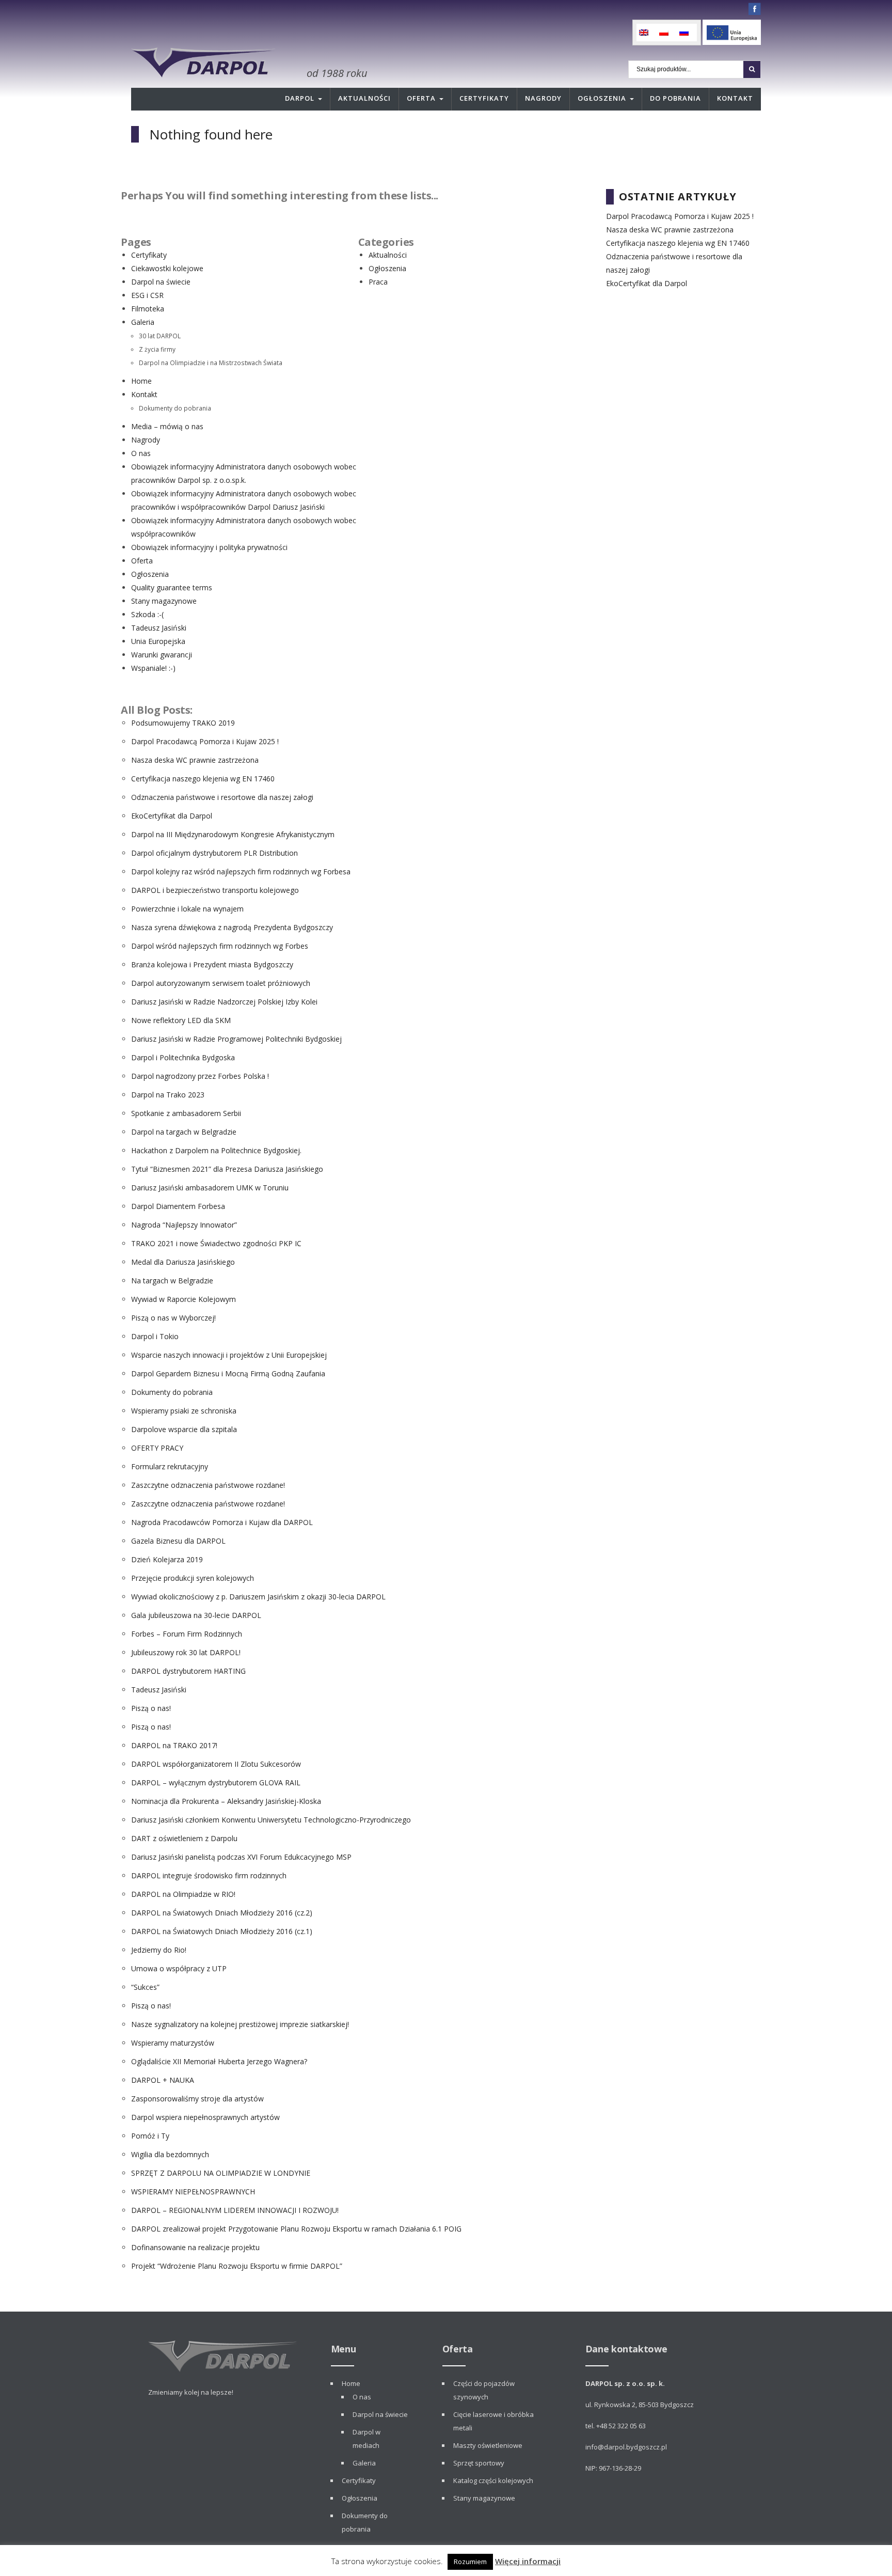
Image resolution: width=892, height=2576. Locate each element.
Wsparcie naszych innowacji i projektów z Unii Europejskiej (229, 1355)
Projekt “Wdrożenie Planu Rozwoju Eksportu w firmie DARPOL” (237, 2266)
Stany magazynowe (164, 601)
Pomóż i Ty (150, 2136)
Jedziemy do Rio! (159, 1950)
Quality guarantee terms (172, 587)
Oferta (421, 98)
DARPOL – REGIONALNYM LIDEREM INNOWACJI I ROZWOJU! (235, 2210)
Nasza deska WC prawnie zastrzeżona (195, 760)
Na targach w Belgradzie (172, 1281)
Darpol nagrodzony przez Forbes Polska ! (200, 1076)
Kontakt (735, 98)
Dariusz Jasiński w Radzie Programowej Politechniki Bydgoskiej (236, 1039)
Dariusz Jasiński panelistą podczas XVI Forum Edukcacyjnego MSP (241, 1857)
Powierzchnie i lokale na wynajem (187, 909)
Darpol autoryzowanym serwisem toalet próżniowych (221, 983)
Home (141, 381)
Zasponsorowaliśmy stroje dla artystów (197, 2099)
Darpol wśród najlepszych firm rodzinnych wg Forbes (220, 946)
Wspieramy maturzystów (173, 2043)
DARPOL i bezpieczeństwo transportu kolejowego (215, 890)
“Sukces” (145, 1987)
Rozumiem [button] (470, 2562)
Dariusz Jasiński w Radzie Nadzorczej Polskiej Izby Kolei (224, 1002)
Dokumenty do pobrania (175, 408)
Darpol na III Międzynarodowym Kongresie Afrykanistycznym (233, 834)
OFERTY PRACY (157, 1448)
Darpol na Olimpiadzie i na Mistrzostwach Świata (211, 363)
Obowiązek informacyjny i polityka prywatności (209, 547)
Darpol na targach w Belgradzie (184, 1132)
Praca (378, 282)
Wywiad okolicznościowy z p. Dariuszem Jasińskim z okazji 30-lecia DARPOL (258, 1597)
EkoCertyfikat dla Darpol (172, 816)
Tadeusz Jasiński (159, 628)
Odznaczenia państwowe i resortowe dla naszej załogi (222, 797)
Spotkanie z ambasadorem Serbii (186, 1113)
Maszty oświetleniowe (488, 2445)
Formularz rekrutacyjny (170, 1466)
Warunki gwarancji (162, 655)
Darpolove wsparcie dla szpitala (184, 1429)
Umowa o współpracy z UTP (179, 1968)
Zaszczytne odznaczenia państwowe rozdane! (208, 1485)
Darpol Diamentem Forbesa (178, 1206)
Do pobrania (675, 98)
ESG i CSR (147, 295)
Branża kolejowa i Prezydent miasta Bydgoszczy (212, 964)
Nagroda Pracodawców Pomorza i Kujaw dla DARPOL (222, 1522)
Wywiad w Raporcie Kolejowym (184, 1299)
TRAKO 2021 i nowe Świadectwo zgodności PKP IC (216, 1243)
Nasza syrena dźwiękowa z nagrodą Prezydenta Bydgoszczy (232, 927)
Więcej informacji (528, 2561)
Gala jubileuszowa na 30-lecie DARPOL (196, 1615)
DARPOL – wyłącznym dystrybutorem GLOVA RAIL (216, 1782)
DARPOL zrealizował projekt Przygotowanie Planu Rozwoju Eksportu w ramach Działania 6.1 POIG (296, 2229)
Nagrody (543, 98)
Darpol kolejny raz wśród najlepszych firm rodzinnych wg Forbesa (241, 871)
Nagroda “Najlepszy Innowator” (184, 1225)
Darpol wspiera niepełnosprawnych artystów (205, 2117)
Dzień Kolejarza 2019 (167, 1559)
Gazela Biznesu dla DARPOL (178, 1541)
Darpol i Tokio (155, 1336)
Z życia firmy (157, 349)
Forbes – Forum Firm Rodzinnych (187, 1634)
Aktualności (364, 98)
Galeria (143, 322)
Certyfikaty (484, 98)
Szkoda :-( (147, 614)
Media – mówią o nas (167, 426)
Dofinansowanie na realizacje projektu (195, 2247)
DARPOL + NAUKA (163, 2080)
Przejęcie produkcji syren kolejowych (193, 1578)
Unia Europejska (158, 641)
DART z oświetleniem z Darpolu (184, 1838)
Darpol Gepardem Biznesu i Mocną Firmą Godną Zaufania (228, 1373)
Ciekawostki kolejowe (167, 268)
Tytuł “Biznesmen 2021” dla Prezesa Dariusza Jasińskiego (227, 1169)
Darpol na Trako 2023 (168, 1095)
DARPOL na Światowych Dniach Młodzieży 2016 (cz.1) (222, 1931)
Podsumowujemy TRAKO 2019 (183, 723)
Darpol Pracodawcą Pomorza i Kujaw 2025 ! (205, 741)
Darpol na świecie (161, 282)
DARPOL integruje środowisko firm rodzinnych (209, 1875)
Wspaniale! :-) (153, 668)
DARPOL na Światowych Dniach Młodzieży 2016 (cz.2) (222, 1913)
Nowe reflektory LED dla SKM (181, 1020)
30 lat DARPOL (160, 336)
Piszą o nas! (151, 1708)
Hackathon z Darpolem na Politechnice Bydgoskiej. (216, 1150)
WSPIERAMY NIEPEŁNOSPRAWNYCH (193, 2192)
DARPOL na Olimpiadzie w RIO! (183, 1894)
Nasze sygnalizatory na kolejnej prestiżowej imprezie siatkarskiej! (240, 2024)
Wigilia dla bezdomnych (170, 2154)
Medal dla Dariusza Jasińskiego (183, 1262)
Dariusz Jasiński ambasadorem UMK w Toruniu (210, 1188)
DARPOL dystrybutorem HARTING (188, 1671)
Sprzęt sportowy (479, 2463)
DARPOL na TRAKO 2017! (174, 1745)
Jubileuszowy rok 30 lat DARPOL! (186, 1652)
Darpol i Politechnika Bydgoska (183, 1057)
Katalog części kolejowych (493, 2480)
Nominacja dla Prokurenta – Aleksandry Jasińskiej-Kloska (226, 1801)
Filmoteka (148, 309)
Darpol (300, 98)
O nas (141, 453)
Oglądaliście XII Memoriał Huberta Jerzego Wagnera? (219, 2061)
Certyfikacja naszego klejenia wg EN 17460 (203, 779)
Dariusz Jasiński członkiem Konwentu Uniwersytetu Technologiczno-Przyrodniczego (271, 1820)
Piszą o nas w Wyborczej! (173, 1318)
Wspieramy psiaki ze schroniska (184, 1411)
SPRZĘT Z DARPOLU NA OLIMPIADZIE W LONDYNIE (221, 2173)
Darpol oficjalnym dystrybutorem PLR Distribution (214, 853)
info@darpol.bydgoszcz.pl (626, 2447)
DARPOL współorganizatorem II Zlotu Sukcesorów (216, 1764)
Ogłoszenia (602, 98)
